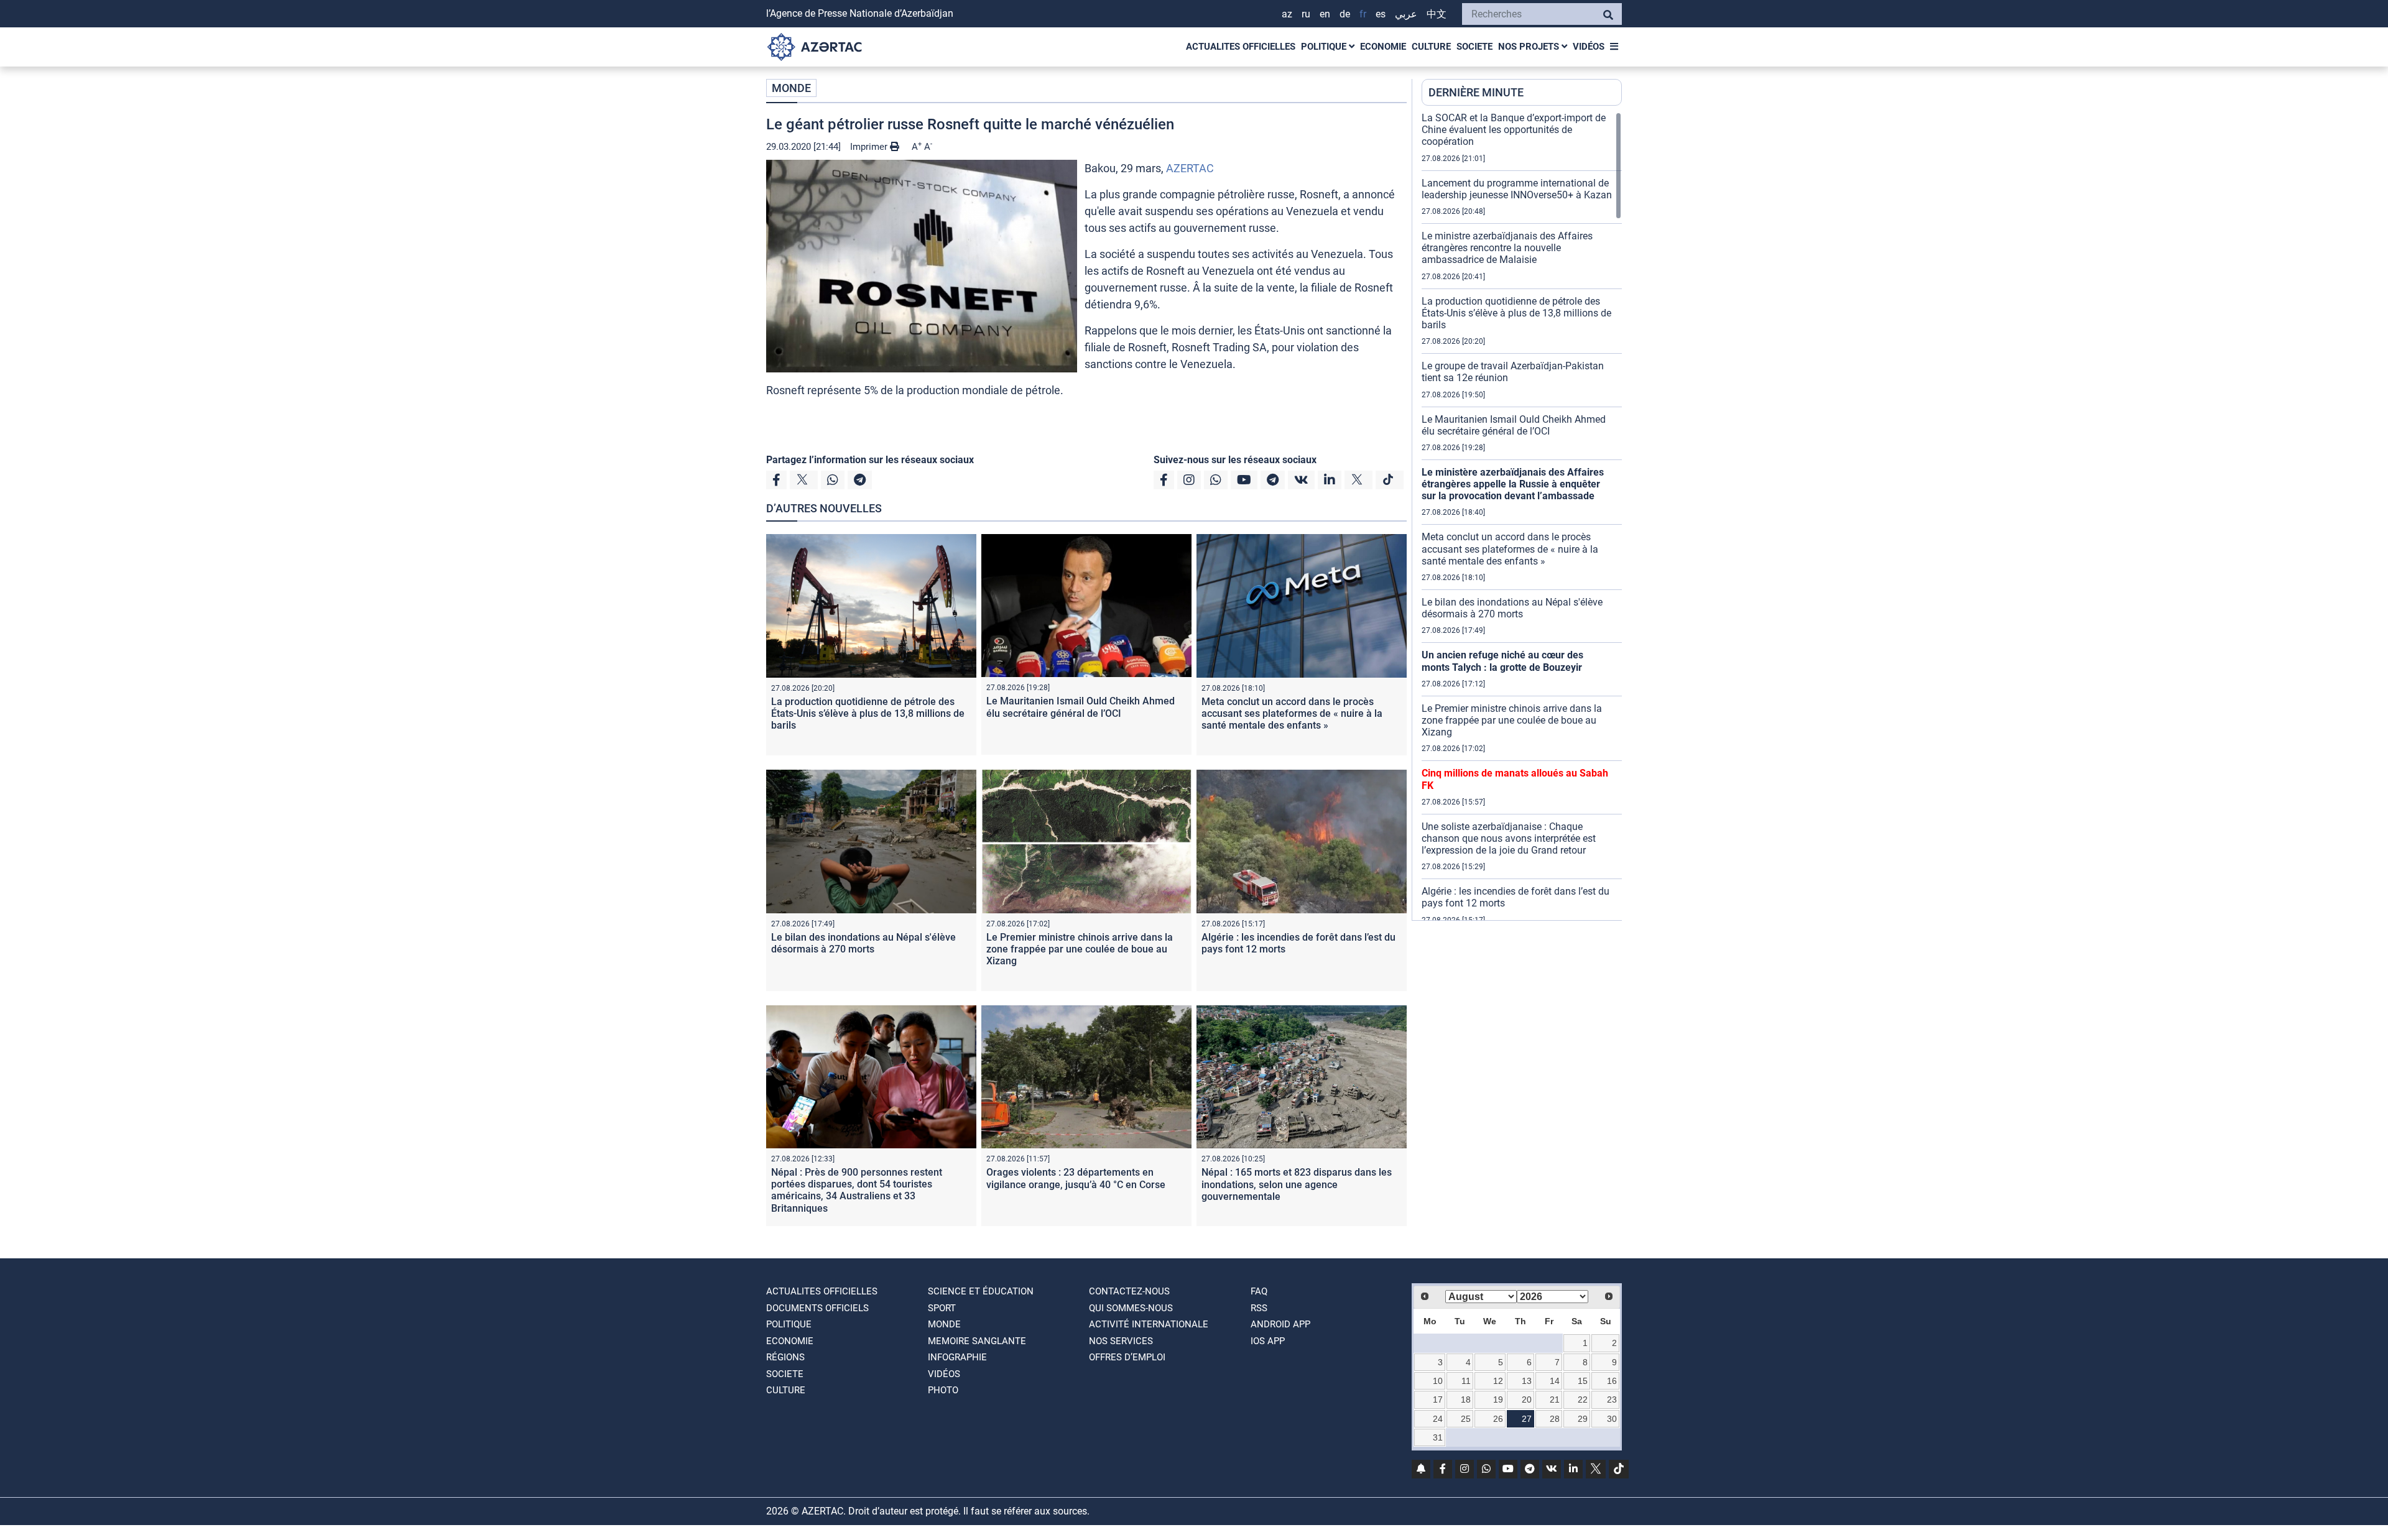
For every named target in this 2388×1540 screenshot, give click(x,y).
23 (1612, 1399)
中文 (1437, 14)
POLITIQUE (1325, 47)
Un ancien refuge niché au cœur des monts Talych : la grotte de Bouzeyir (1502, 661)
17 (1438, 1399)
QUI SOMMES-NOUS (1131, 1308)
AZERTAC (1190, 168)
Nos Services (1121, 1341)
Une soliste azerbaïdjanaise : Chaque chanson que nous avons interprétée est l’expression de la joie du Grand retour (1509, 838)
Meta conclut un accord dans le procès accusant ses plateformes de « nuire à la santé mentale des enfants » (1292, 713)
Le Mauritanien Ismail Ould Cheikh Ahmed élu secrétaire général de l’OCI (1081, 707)
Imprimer (870, 147)
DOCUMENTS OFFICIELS (817, 1308)
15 (1583, 1381)
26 (1498, 1419)
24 (1438, 1419)
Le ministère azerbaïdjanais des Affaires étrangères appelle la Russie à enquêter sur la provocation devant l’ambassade (1513, 484)
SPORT (942, 1308)
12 (1498, 1381)
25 (1466, 1419)
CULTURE (1431, 47)
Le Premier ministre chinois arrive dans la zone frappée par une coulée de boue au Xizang (1080, 949)
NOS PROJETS (1530, 47)
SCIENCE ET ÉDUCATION (981, 1291)
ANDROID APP (1280, 1324)
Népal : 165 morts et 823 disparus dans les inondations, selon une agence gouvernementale (1297, 1184)
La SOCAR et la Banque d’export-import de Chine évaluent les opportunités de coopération (1514, 130)
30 (1612, 1419)
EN (1325, 14)
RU (1306, 14)
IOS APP (1268, 1341)
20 (1527, 1399)
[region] (1522, 516)
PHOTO (943, 1390)
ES (1381, 14)
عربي (1406, 14)
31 (1438, 1437)
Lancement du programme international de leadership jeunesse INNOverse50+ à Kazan (1517, 189)
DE (1345, 14)
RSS (1259, 1308)
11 (1466, 1381)
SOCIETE (1474, 47)
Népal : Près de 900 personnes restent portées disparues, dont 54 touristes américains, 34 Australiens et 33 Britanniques (857, 1190)
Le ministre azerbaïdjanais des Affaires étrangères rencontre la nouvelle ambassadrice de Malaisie (1507, 248)
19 (1498, 1399)
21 (1555, 1399)
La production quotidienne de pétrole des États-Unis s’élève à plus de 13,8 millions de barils (868, 713)
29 (1583, 1419)
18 (1466, 1399)
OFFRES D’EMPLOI (1127, 1357)
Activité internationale (1149, 1324)
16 (1612, 1381)
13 (1527, 1381)
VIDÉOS (1589, 47)
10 (1438, 1381)
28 (1555, 1419)
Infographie (957, 1357)
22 (1583, 1399)
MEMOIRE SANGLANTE (977, 1341)
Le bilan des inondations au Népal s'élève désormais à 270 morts (863, 943)
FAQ (1259, 1291)
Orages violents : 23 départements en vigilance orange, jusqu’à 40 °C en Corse (1076, 1178)
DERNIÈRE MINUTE (1476, 92)
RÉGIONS (785, 1357)
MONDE (791, 88)
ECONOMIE (1383, 47)
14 (1555, 1381)
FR (1363, 14)
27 (1527, 1419)
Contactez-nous (1129, 1291)
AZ (1287, 14)
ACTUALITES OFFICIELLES (1241, 47)
